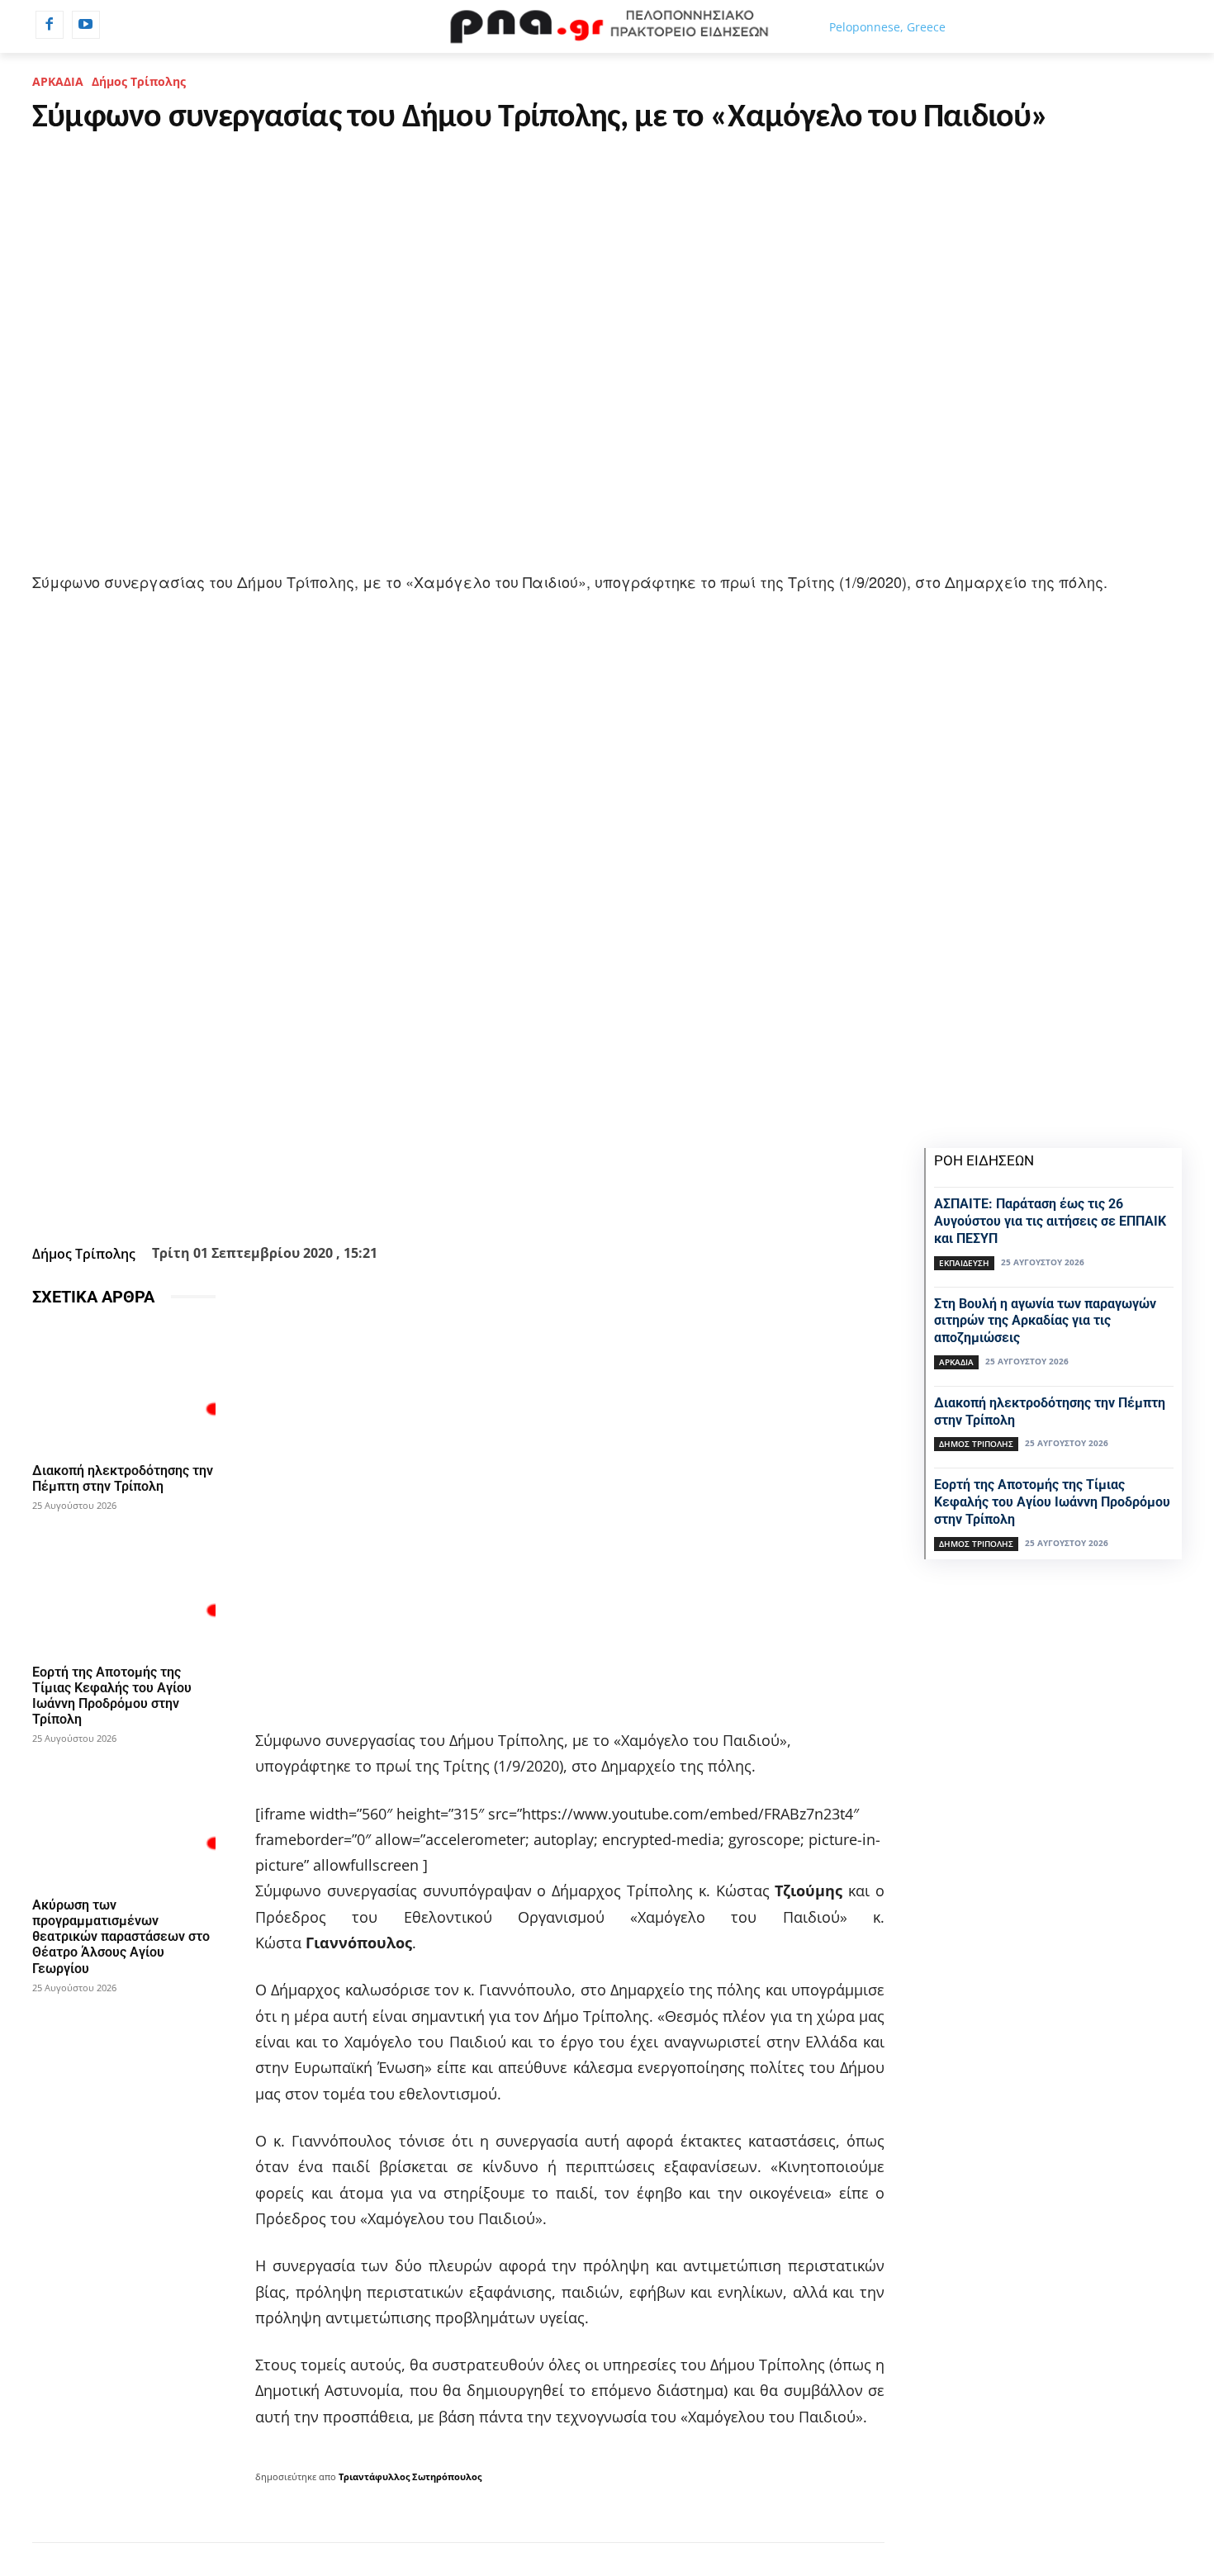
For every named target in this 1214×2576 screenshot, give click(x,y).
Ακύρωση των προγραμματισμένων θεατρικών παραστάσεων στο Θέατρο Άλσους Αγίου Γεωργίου (121, 1937)
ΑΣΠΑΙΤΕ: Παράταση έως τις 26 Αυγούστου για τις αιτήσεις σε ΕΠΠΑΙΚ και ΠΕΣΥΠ (1050, 1221)
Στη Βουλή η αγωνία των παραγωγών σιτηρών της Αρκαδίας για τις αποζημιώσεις (1045, 1321)
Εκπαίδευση (964, 1263)
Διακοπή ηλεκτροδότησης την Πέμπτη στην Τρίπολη (123, 1478)
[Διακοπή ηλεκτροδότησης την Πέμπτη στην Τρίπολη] (124, 1388)
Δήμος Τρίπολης (139, 81)
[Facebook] (50, 25)
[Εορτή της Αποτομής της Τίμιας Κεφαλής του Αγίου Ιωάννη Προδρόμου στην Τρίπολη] (124, 1589)
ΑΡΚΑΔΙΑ (58, 81)
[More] (548, 1198)
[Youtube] (86, 25)
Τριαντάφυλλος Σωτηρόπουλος (410, 2476)
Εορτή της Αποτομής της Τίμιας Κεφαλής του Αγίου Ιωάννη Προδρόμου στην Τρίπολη (112, 1696)
